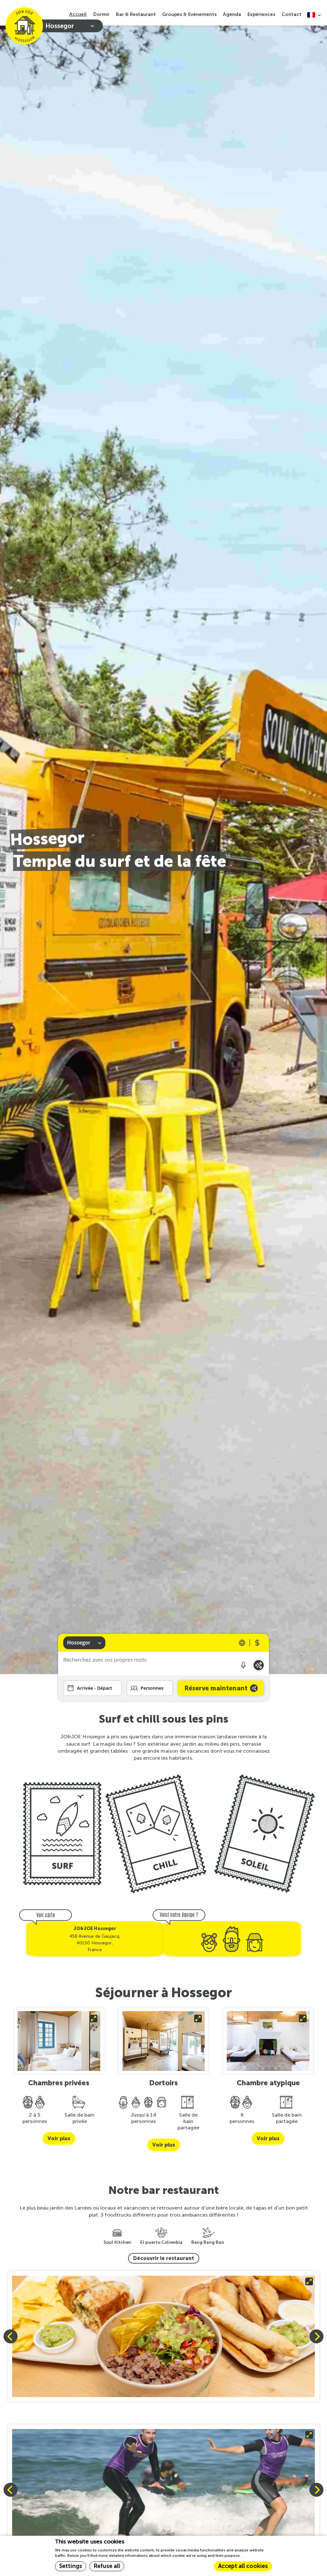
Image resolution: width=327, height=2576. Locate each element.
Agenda (232, 14)
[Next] (316, 2336)
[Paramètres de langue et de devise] (250, 1643)
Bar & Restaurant (136, 14)
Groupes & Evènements (189, 14)
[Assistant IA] (259, 1665)
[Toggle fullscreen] (59, 2041)
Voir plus (59, 2138)
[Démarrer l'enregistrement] (243, 1665)
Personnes (152, 1688)
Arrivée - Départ (95, 1688)
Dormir (101, 14)
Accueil (78, 14)
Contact (292, 14)
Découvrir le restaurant (164, 2258)
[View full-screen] (163, 2336)
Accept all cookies (243, 2566)
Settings (71, 2566)
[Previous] (11, 2336)
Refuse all (107, 2566)
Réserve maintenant (216, 1688)
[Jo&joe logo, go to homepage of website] (24, 26)
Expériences (261, 14)
